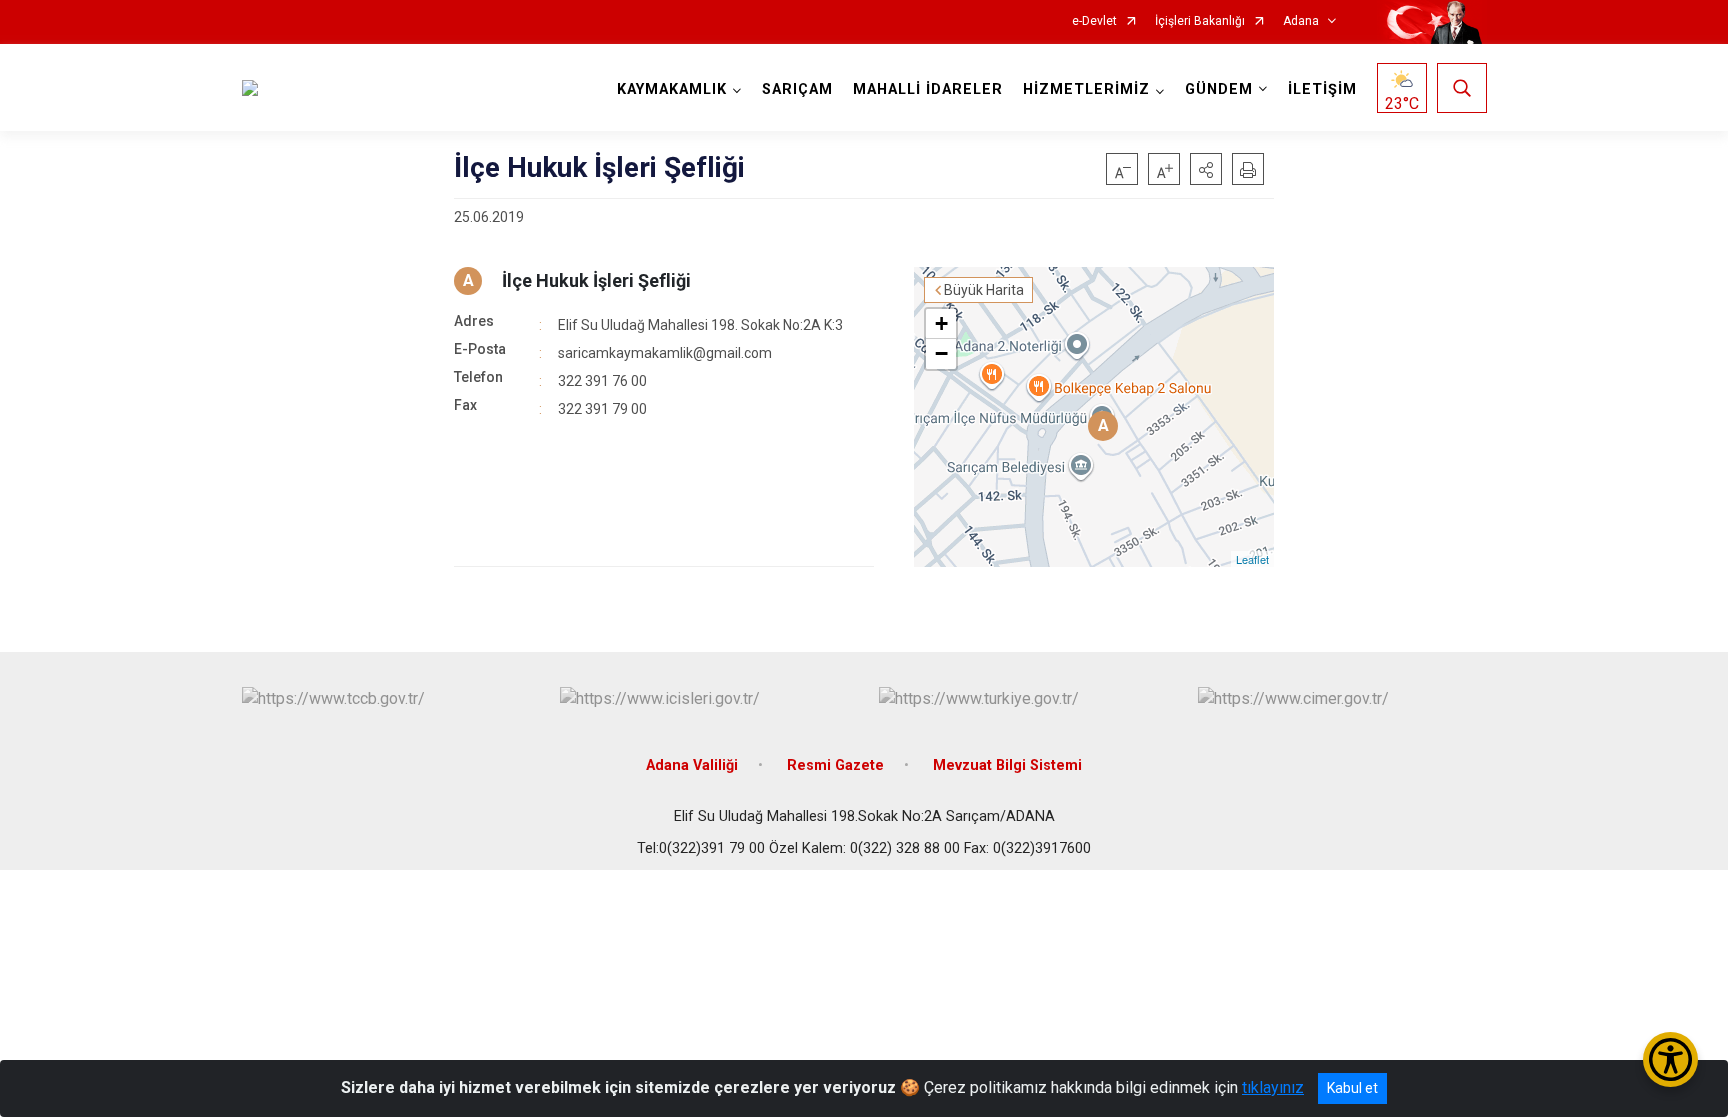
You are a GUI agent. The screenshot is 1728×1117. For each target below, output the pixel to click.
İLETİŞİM (1322, 89)
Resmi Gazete (835, 765)
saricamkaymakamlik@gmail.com (665, 353)
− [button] (941, 353)
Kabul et (1352, 1088)
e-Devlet (1094, 21)
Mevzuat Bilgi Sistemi (1007, 765)
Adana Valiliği (692, 765)
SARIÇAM (797, 89)
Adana (1301, 21)
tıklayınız (1273, 1087)
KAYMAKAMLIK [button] (672, 89)
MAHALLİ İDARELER (928, 89)
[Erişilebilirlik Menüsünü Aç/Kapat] (1670, 1059)
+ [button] (941, 323)
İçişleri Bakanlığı (1200, 21)
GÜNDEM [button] (1219, 89)
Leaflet (1252, 559)
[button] (1206, 169)
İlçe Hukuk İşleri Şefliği (596, 280)
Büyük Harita (984, 290)
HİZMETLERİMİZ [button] (1086, 89)
